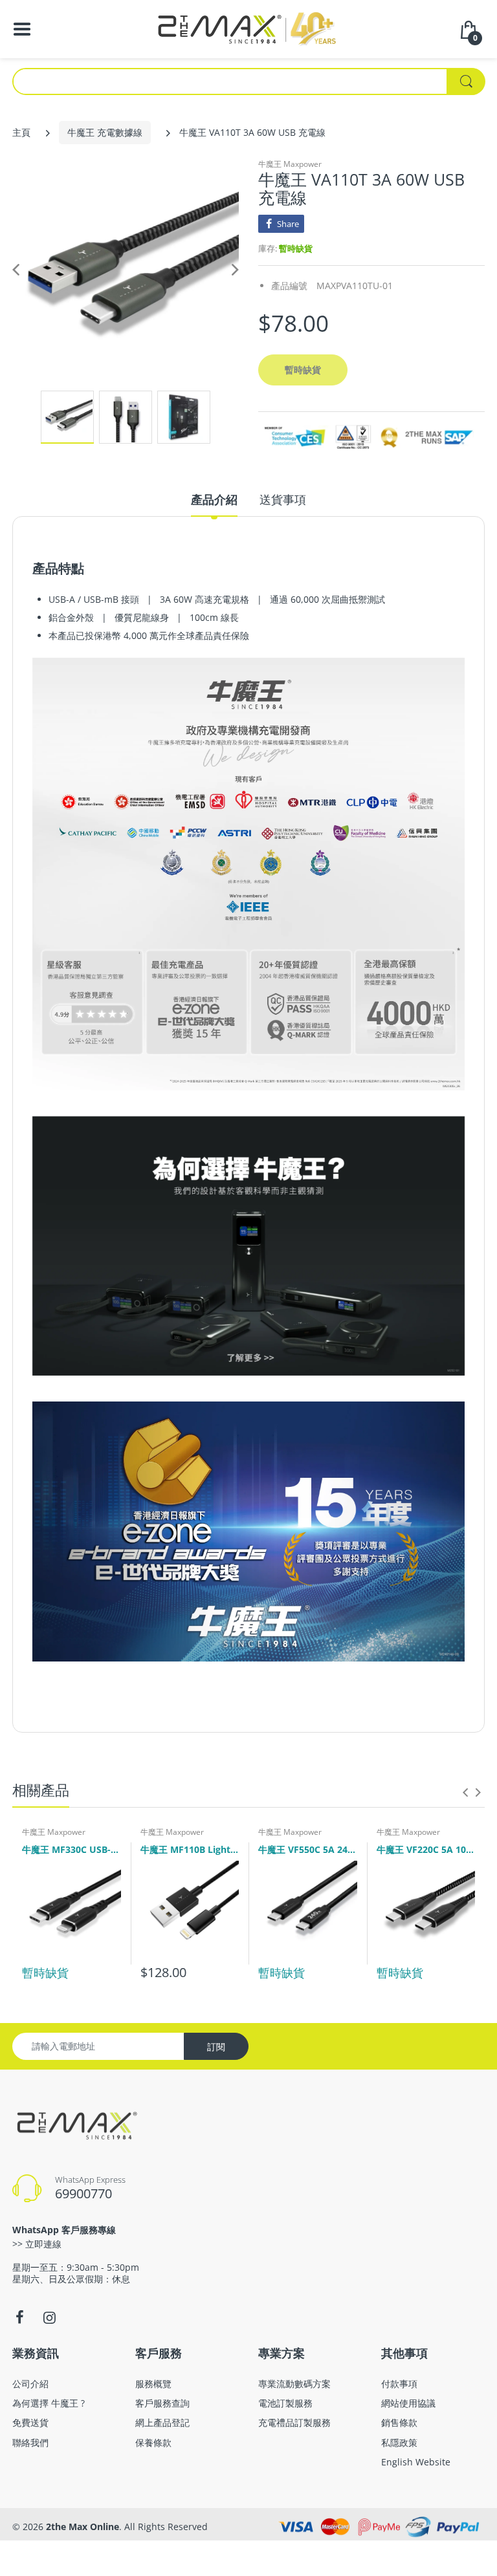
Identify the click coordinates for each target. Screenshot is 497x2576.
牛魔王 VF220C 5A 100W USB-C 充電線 (426, 1849)
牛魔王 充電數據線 (105, 132)
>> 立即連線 (37, 2244)
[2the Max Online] (248, 28)
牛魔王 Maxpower (290, 164)
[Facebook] (19, 2317)
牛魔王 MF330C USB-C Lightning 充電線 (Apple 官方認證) (72, 1849)
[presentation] (465, 1792)
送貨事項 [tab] (283, 499)
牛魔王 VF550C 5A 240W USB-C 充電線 (308, 1849)
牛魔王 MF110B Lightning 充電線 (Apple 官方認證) (190, 1849)
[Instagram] (49, 2317)
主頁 (21, 132)
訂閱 (216, 2047)
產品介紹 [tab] (214, 499)
